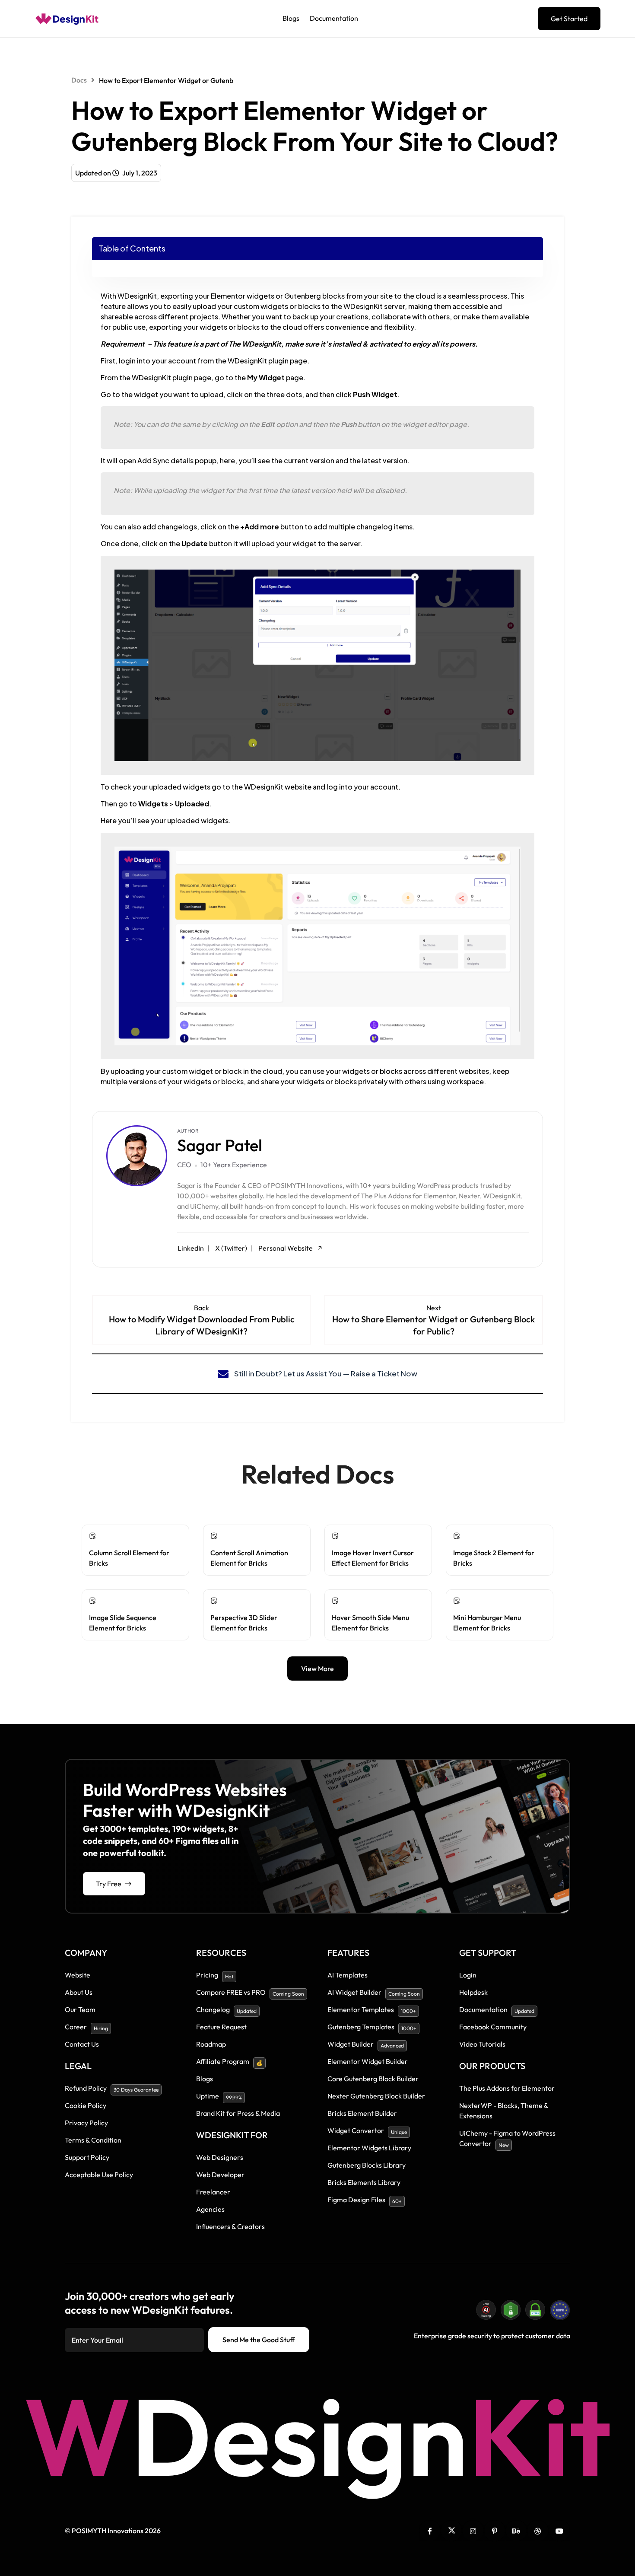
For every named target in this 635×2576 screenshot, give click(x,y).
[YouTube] (559, 2531)
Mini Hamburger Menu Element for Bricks (487, 1623)
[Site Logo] (67, 19)
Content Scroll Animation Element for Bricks (249, 1558)
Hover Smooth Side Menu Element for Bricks (370, 1623)
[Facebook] (430, 2531)
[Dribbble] (538, 2531)
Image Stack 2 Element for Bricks (494, 1558)
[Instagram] (473, 2531)
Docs (79, 80)
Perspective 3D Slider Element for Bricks (244, 1623)
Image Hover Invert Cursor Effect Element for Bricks (373, 1558)
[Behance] (516, 2531)
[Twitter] (451, 2531)
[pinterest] (495, 2531)
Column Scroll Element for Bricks (129, 1558)
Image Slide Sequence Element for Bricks (123, 1623)
